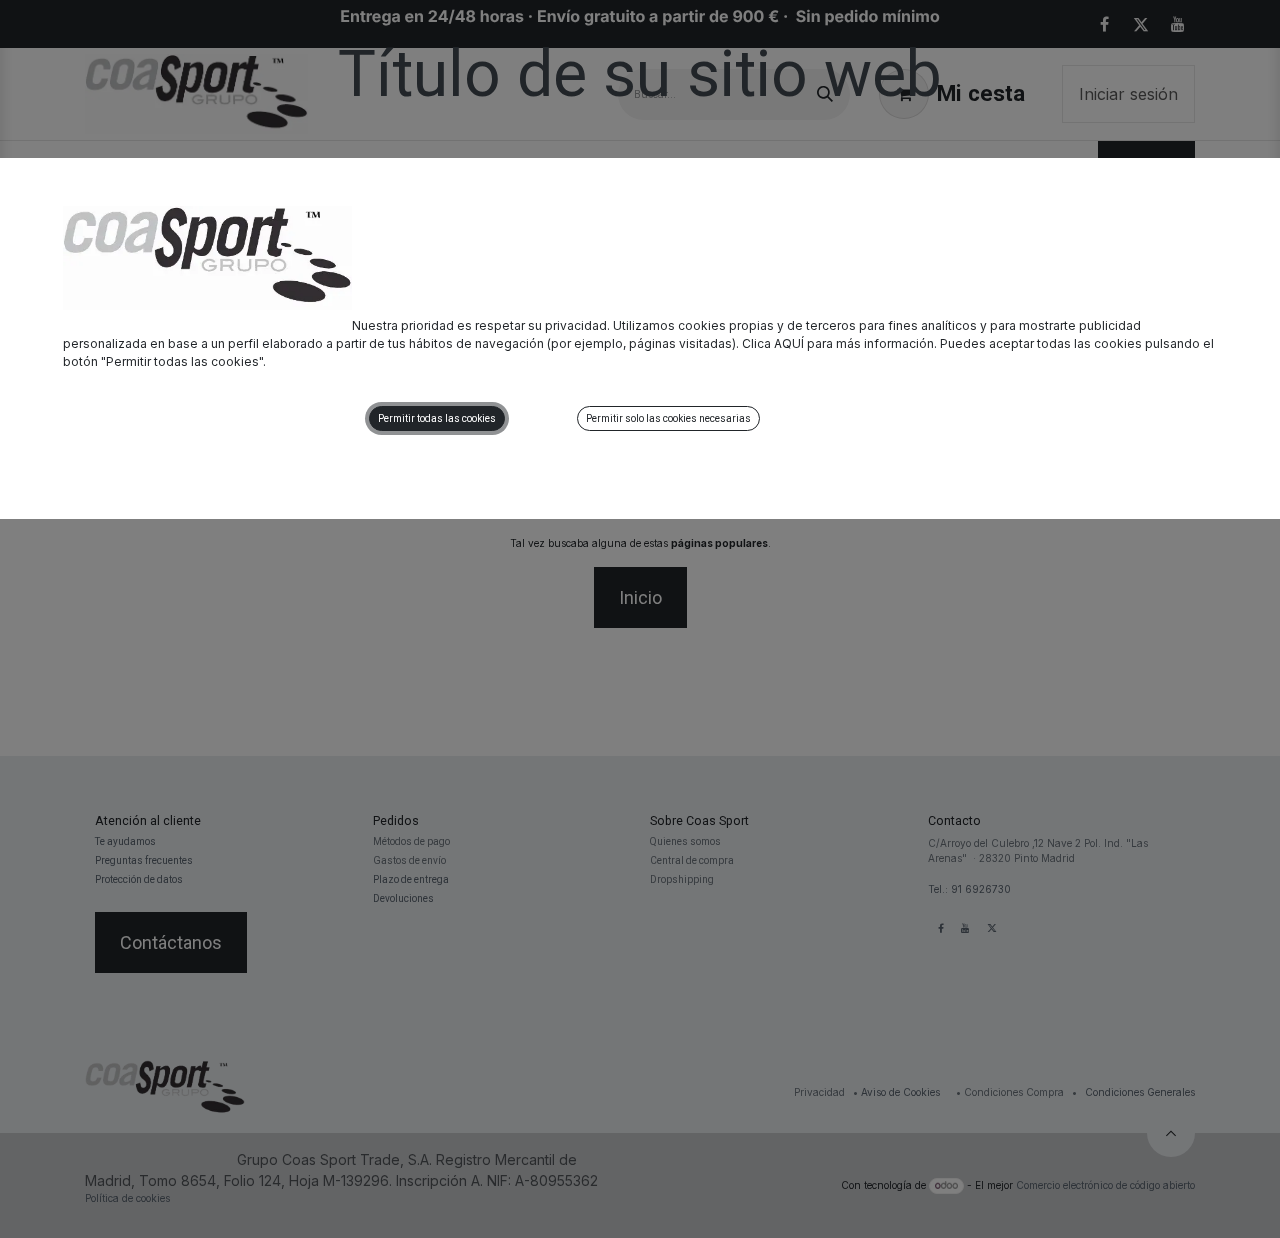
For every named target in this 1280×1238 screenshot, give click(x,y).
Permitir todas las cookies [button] (437, 418)
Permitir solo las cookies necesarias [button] (668, 418)
